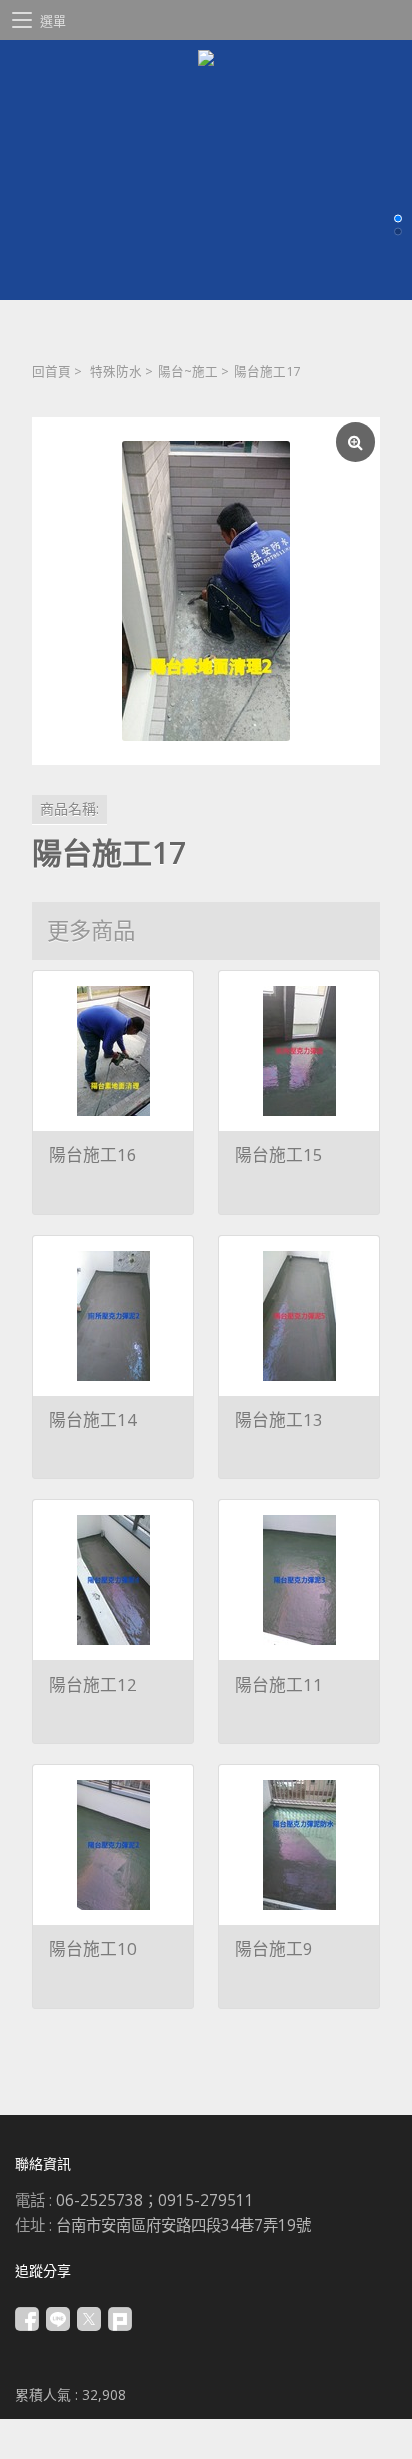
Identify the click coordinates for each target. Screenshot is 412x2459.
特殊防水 (116, 371)
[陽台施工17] (206, 591)
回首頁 (51, 371)
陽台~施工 (188, 371)
